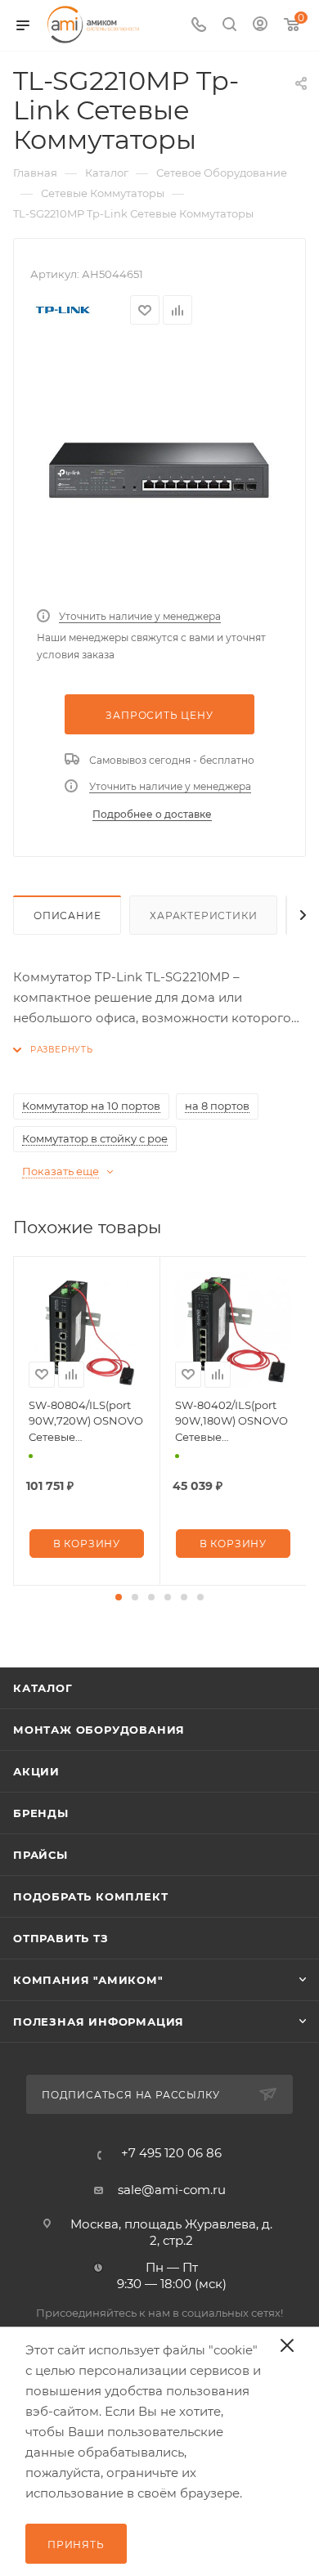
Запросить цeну (159, 715)
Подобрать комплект (90, 1896)
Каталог (43, 1688)
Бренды (41, 1813)
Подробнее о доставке (152, 814)
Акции (36, 1771)
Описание (67, 916)
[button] (119, 1597)
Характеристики (203, 916)
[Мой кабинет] (260, 26)
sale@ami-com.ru (172, 2190)
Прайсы (40, 1855)
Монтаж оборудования (99, 1730)
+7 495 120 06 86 (171, 2153)
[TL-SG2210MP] (159, 471)
